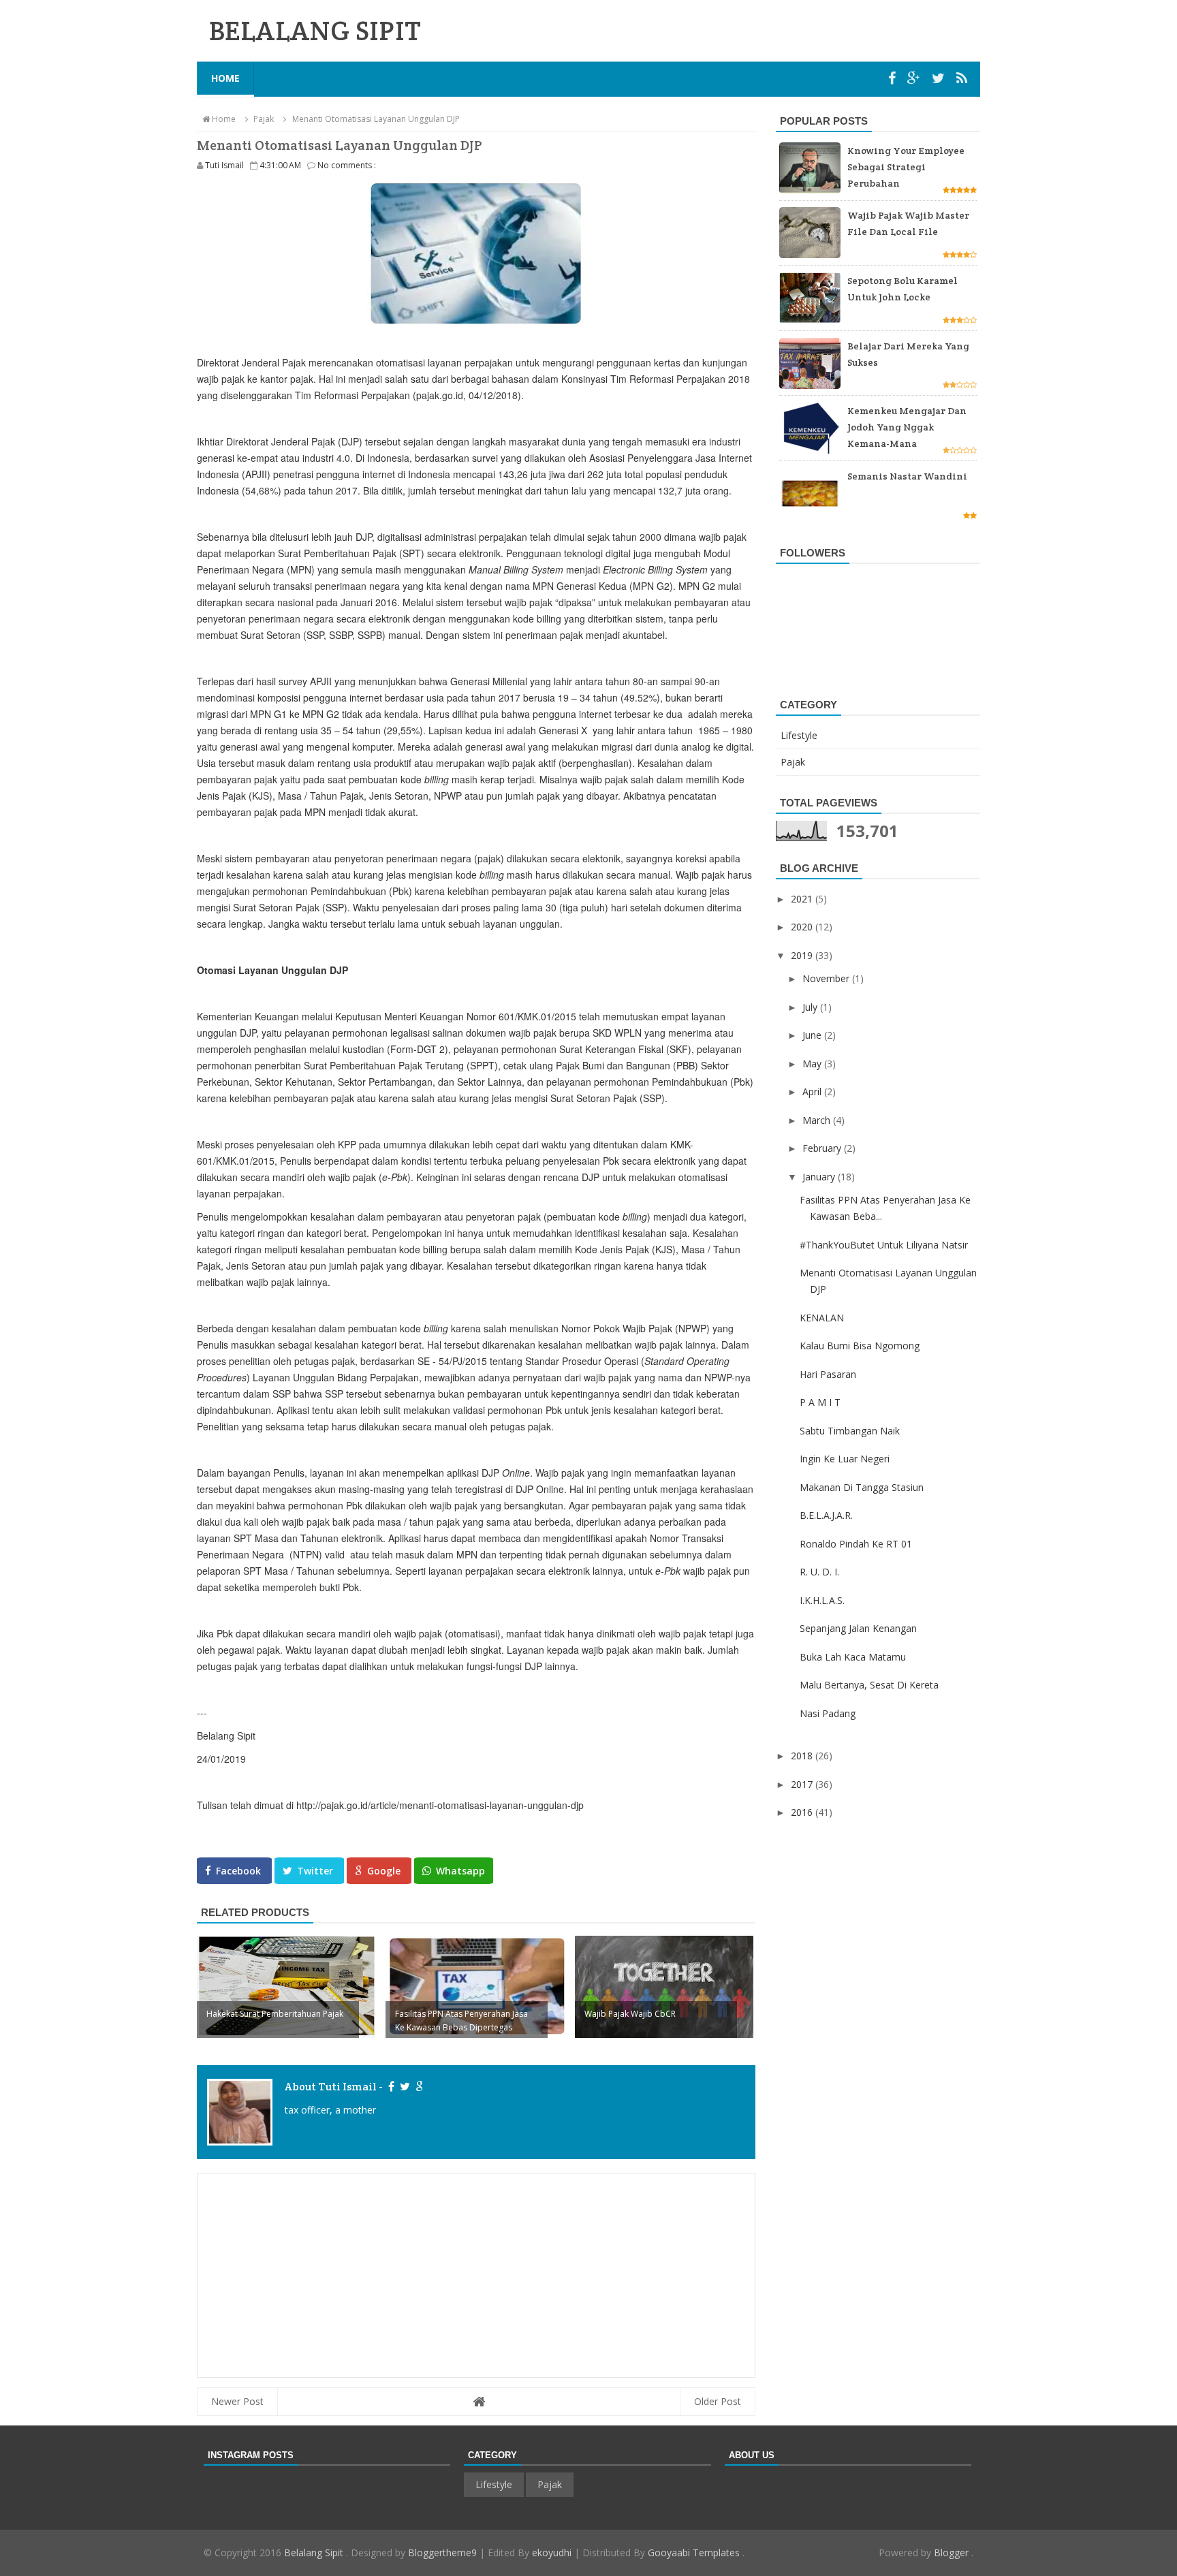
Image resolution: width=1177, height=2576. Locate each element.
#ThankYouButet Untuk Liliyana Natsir (884, 1245)
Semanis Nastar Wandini (907, 476)
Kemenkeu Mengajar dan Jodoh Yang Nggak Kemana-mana (907, 427)
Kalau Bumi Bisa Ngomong (860, 1346)
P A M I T (820, 1402)
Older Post (718, 2401)
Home (225, 78)
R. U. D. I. (819, 1572)
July (811, 1007)
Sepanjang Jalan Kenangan (858, 1628)
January (820, 1177)
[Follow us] (940, 78)
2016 (803, 1812)
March (818, 1120)
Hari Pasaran (828, 1374)
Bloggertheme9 (442, 2553)
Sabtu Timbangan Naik (850, 1431)
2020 (803, 927)
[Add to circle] (915, 78)
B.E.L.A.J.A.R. (826, 1515)
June (813, 1035)
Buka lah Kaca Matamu (853, 1657)
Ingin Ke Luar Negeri (845, 1459)
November (827, 978)
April (813, 1091)
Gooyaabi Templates (695, 2553)
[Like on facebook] (391, 2087)
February (823, 1148)
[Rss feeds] (962, 78)
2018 (803, 1756)
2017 (803, 1784)
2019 (803, 955)
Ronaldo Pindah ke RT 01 (856, 1544)
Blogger (953, 2553)
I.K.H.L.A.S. (822, 1600)
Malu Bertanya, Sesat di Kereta (869, 1685)
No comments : (347, 165)
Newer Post (237, 2401)
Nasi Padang (828, 1713)
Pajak (793, 762)
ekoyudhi (552, 2553)
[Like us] (894, 78)
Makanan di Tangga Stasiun (862, 1487)
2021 (803, 899)
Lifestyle (799, 735)
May (813, 1064)
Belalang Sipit (315, 2553)
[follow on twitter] (404, 2087)
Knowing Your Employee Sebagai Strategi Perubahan (906, 167)
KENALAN (822, 1318)
